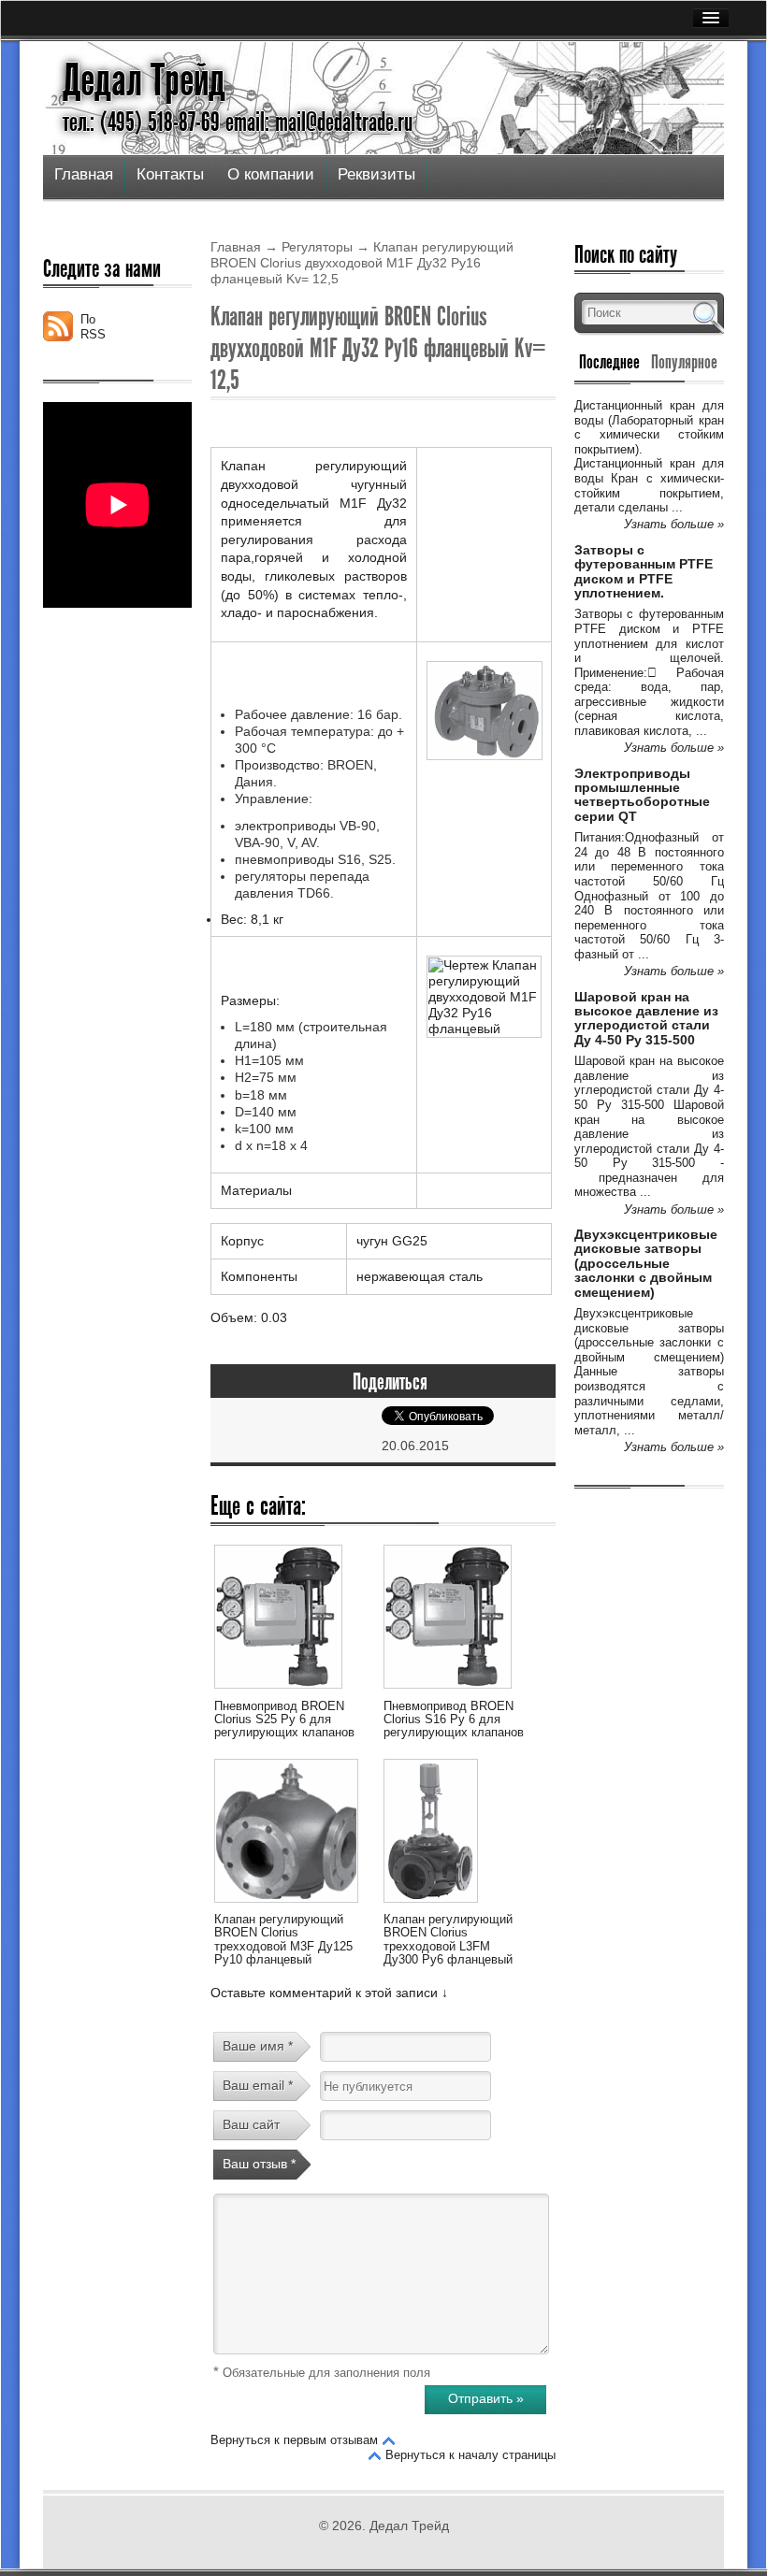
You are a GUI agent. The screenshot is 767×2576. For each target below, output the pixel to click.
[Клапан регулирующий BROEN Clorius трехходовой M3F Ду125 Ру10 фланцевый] (286, 1906)
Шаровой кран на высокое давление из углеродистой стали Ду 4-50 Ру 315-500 (646, 1018)
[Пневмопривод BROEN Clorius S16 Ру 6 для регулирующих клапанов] (448, 1691)
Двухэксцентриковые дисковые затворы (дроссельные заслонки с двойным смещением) (646, 1263)
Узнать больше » (674, 524)
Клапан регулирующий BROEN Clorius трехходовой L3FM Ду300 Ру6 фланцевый (448, 1939)
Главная (84, 174)
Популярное (684, 362)
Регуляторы (317, 247)
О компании (271, 174)
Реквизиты (376, 174)
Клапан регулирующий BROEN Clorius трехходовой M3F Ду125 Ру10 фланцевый (283, 1939)
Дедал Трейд (144, 80)
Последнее (609, 362)
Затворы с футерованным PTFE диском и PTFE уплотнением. (644, 571)
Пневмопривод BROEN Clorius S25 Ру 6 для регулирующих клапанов (284, 1720)
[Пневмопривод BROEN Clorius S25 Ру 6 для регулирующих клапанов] (278, 1691)
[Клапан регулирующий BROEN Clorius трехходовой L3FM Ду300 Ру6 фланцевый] (431, 1906)
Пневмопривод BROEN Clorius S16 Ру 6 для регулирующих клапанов (454, 1720)
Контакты (170, 174)
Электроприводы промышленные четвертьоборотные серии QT (642, 795)
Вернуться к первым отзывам (294, 2440)
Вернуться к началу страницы (470, 2455)
